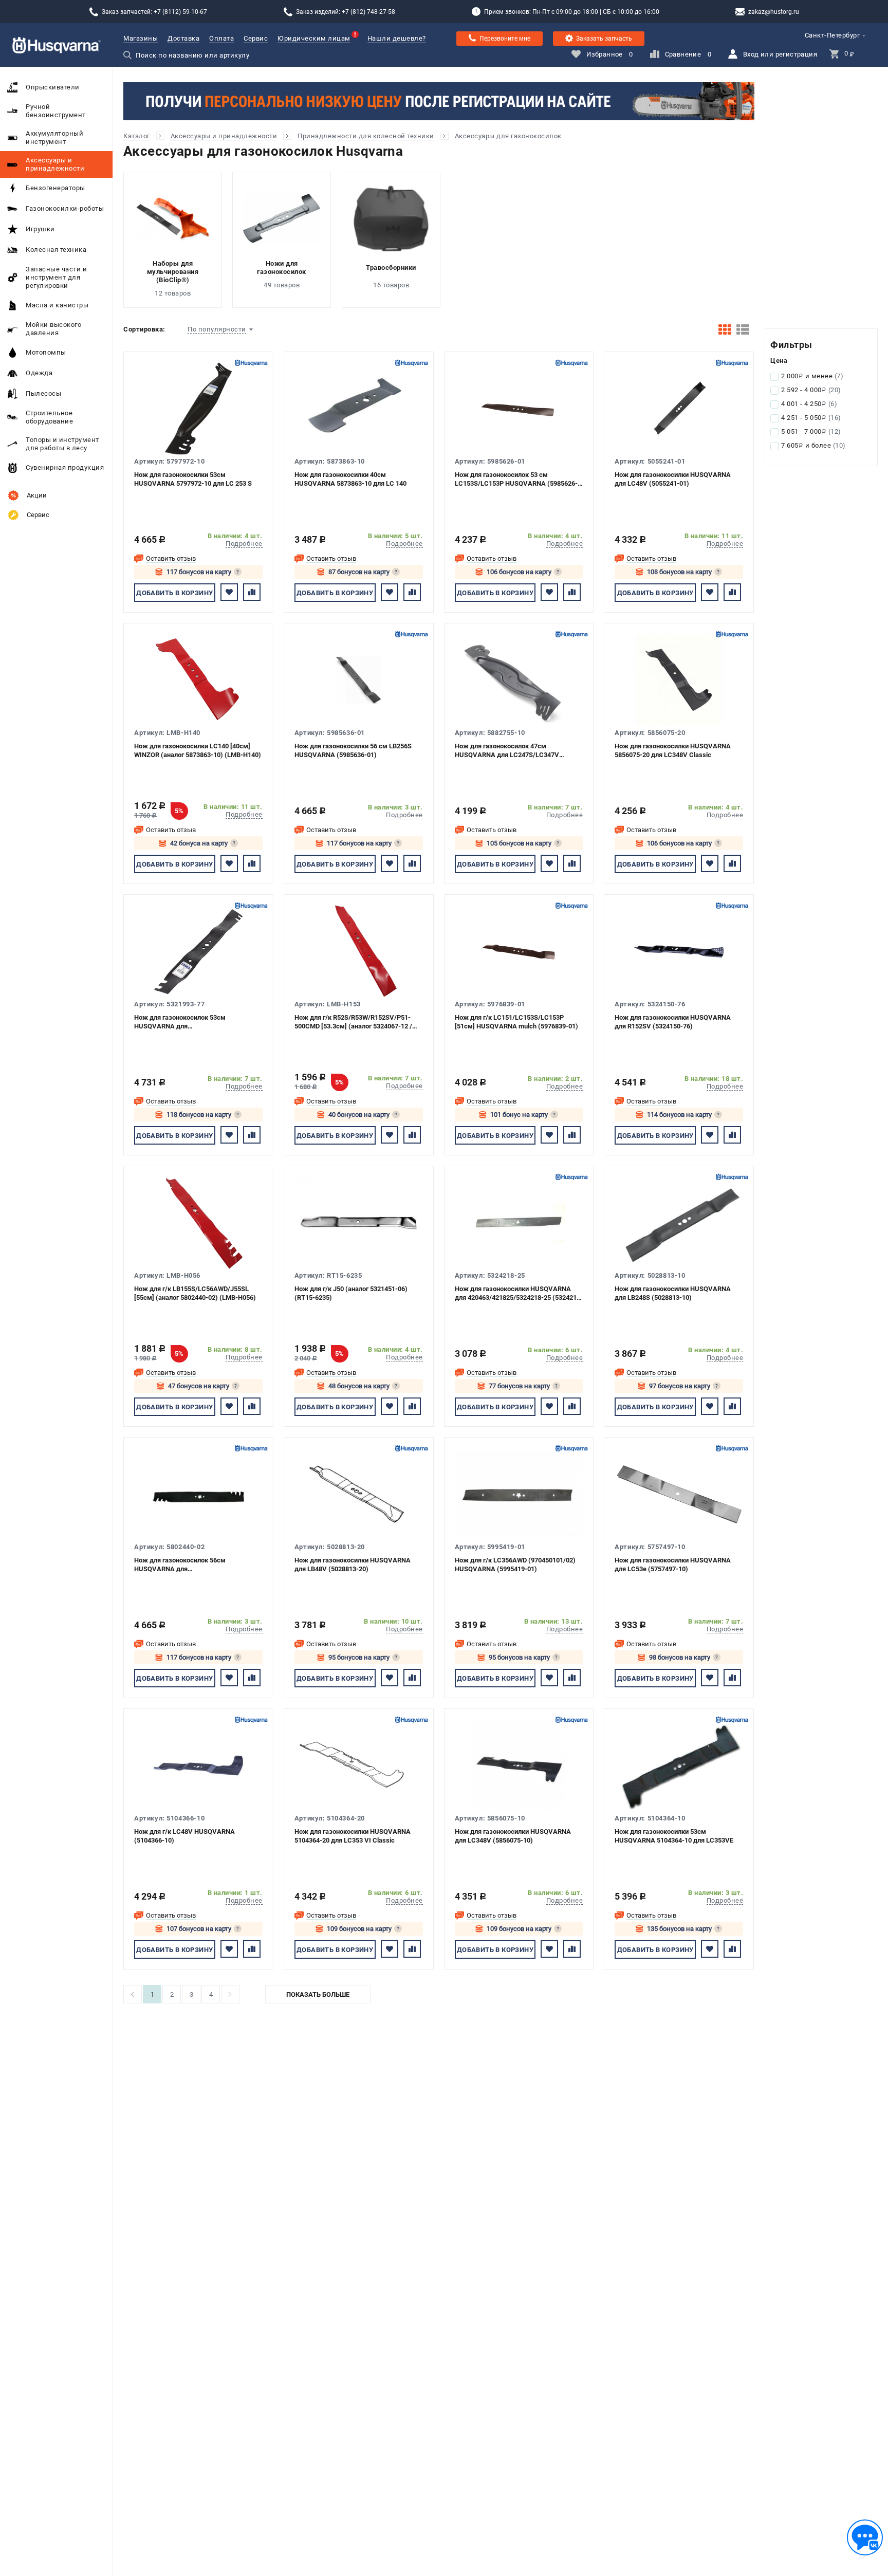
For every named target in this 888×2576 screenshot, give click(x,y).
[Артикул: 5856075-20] (679, 680)
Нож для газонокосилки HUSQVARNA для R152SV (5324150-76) (673, 1022)
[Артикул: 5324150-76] (679, 951)
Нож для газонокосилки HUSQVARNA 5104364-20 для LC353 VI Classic (353, 1836)
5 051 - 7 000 (811, 431)
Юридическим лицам (314, 38)
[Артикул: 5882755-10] (519, 680)
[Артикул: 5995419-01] (519, 1494)
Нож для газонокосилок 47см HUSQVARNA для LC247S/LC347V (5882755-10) (507, 751)
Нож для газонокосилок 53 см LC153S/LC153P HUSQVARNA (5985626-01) (516, 479)
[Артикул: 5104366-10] (198, 1765)
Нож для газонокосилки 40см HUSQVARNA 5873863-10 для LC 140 (350, 479)
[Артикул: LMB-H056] (198, 1223)
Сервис (256, 38)
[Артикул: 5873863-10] (359, 409)
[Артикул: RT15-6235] (359, 1223)
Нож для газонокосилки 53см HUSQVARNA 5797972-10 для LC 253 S (193, 479)
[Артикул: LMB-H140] (198, 680)
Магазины (141, 38)
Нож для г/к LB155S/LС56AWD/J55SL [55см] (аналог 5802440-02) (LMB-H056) (195, 1293)
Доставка (183, 38)
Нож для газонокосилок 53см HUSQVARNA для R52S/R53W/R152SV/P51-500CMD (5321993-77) (186, 1022)
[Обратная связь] (865, 2537)
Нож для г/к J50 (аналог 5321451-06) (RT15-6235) (351, 1293)
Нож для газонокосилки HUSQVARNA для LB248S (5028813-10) (673, 1293)
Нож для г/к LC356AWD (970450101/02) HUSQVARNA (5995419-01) (515, 1565)
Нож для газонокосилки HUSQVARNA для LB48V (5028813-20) (353, 1565)
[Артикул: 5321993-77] (198, 951)
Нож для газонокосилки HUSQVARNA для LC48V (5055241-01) (673, 479)
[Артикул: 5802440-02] (198, 1494)
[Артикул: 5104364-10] (679, 1765)
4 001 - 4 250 (809, 404)
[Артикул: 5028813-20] (359, 1494)
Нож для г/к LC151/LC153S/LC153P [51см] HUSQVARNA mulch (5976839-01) (516, 1022)
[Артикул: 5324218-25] (519, 1223)
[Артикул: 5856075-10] (519, 1765)
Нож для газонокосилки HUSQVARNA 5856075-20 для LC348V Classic (673, 750)
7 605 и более (813, 445)
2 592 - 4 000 (811, 390)
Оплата (221, 38)
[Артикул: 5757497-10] (679, 1494)
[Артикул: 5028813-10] (679, 1223)
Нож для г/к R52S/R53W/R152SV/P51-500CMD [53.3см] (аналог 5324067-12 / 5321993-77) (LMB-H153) (353, 1022)
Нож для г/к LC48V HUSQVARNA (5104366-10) (184, 1836)
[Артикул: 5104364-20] (359, 1765)
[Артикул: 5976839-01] (519, 951)
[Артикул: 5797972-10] (198, 409)
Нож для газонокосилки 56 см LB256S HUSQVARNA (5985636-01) (353, 750)
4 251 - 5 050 (811, 418)
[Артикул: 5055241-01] (679, 409)
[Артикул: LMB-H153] (359, 951)
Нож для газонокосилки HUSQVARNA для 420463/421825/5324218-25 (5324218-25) (519, 1293)
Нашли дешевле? (397, 38)
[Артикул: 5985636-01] (359, 680)
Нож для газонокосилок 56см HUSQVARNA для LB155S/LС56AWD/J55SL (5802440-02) (193, 1565)
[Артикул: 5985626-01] (519, 409)
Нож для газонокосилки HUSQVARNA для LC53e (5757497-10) (673, 1565)
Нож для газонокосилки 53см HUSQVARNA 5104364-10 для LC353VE (674, 1836)
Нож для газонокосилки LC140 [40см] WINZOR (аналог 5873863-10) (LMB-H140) (198, 750)
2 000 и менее (812, 376)
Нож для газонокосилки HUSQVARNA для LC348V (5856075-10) (513, 1836)
